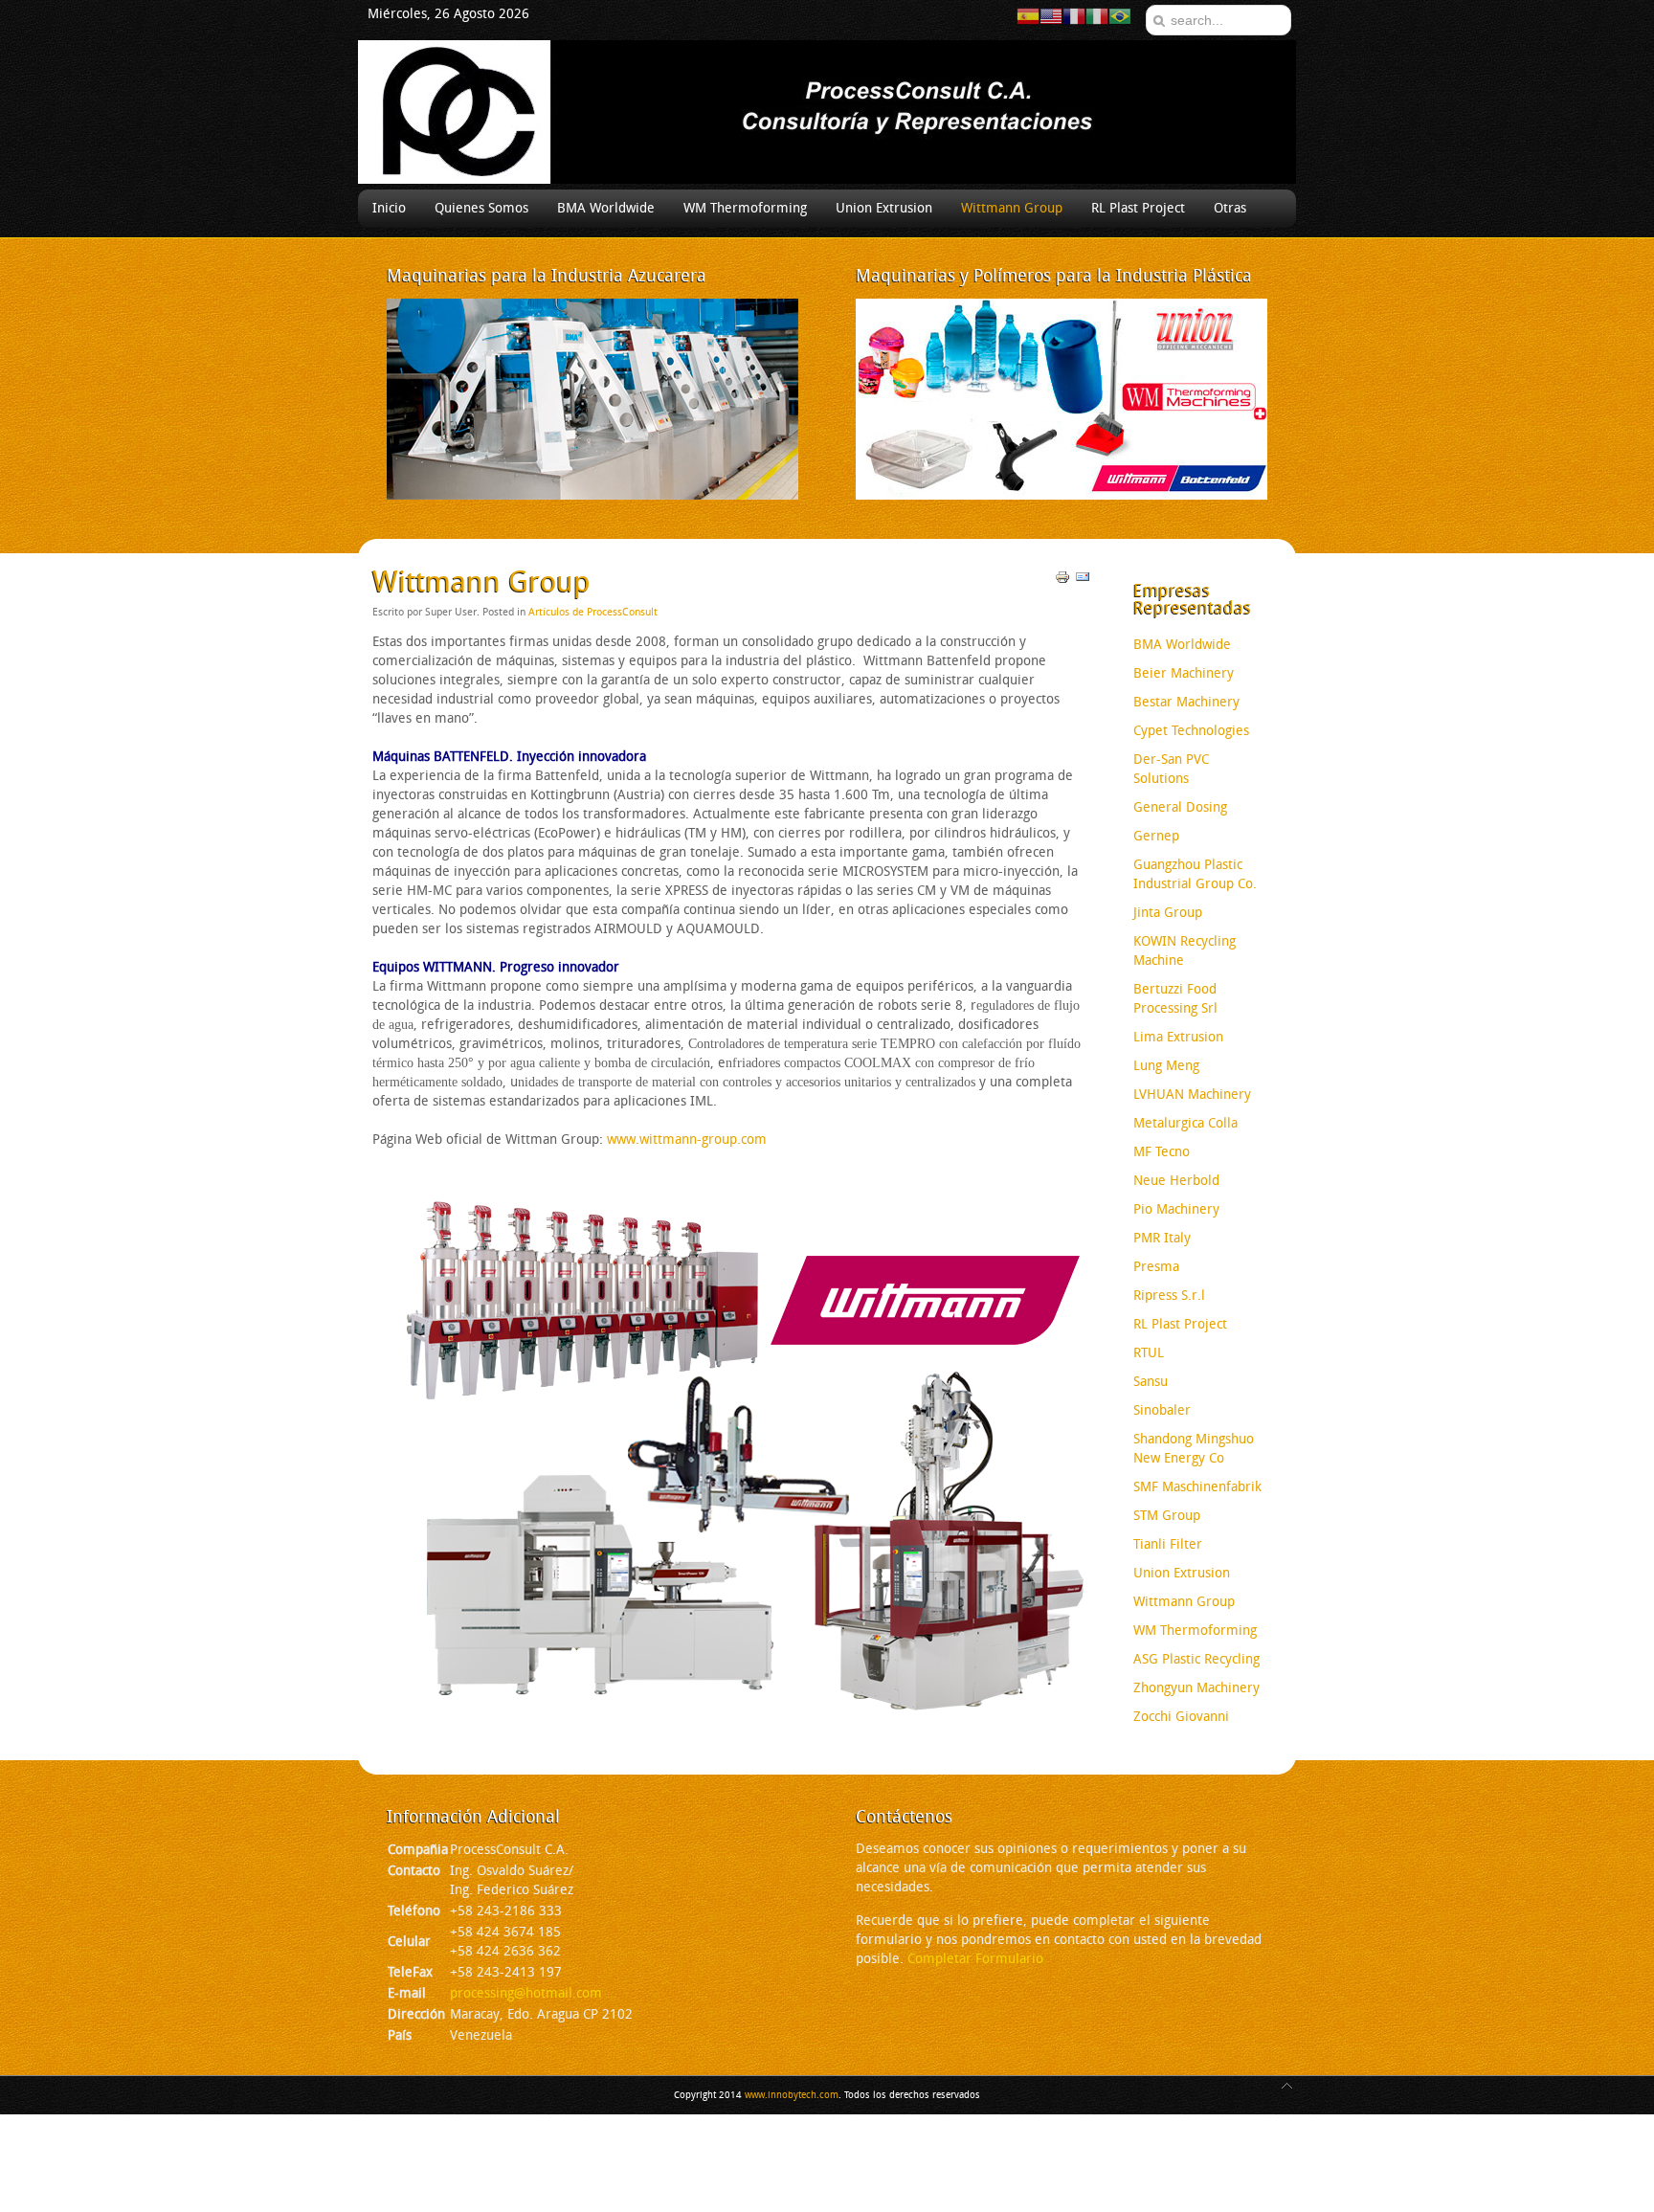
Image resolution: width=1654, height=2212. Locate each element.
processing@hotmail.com (526, 1993)
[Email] (1083, 581)
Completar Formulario (975, 1959)
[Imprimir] (1062, 581)
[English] (1051, 16)
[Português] (1120, 16)
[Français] (1074, 16)
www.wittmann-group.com (687, 1140)
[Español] (1028, 16)
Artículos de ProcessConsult (593, 612)
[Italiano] (1097, 16)
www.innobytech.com (792, 2095)
